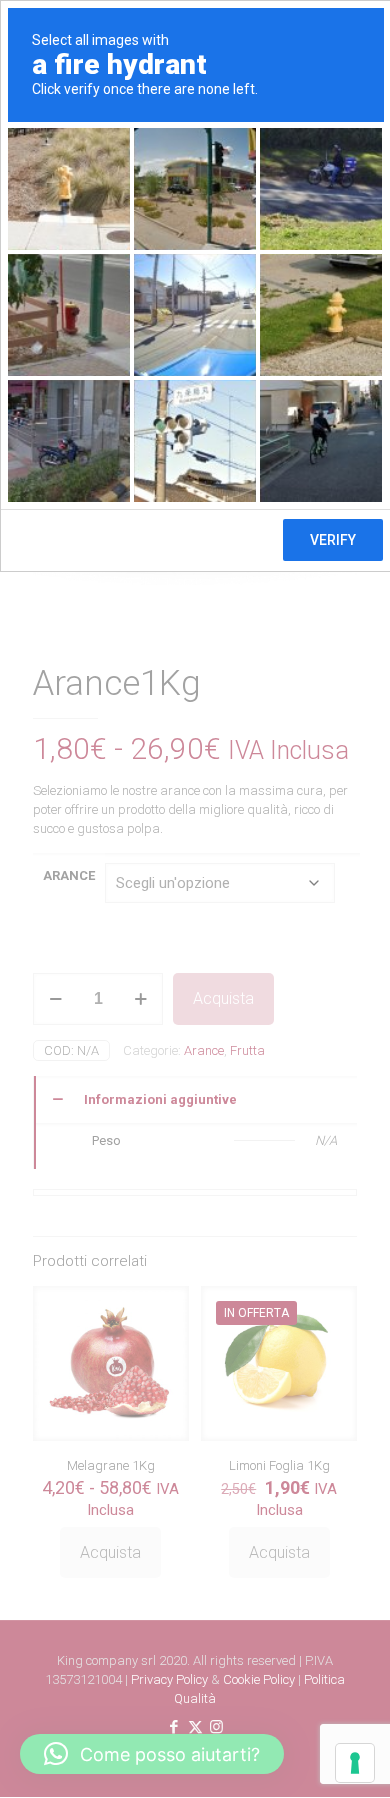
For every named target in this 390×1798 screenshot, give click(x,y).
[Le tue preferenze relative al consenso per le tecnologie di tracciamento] (355, 1763)
